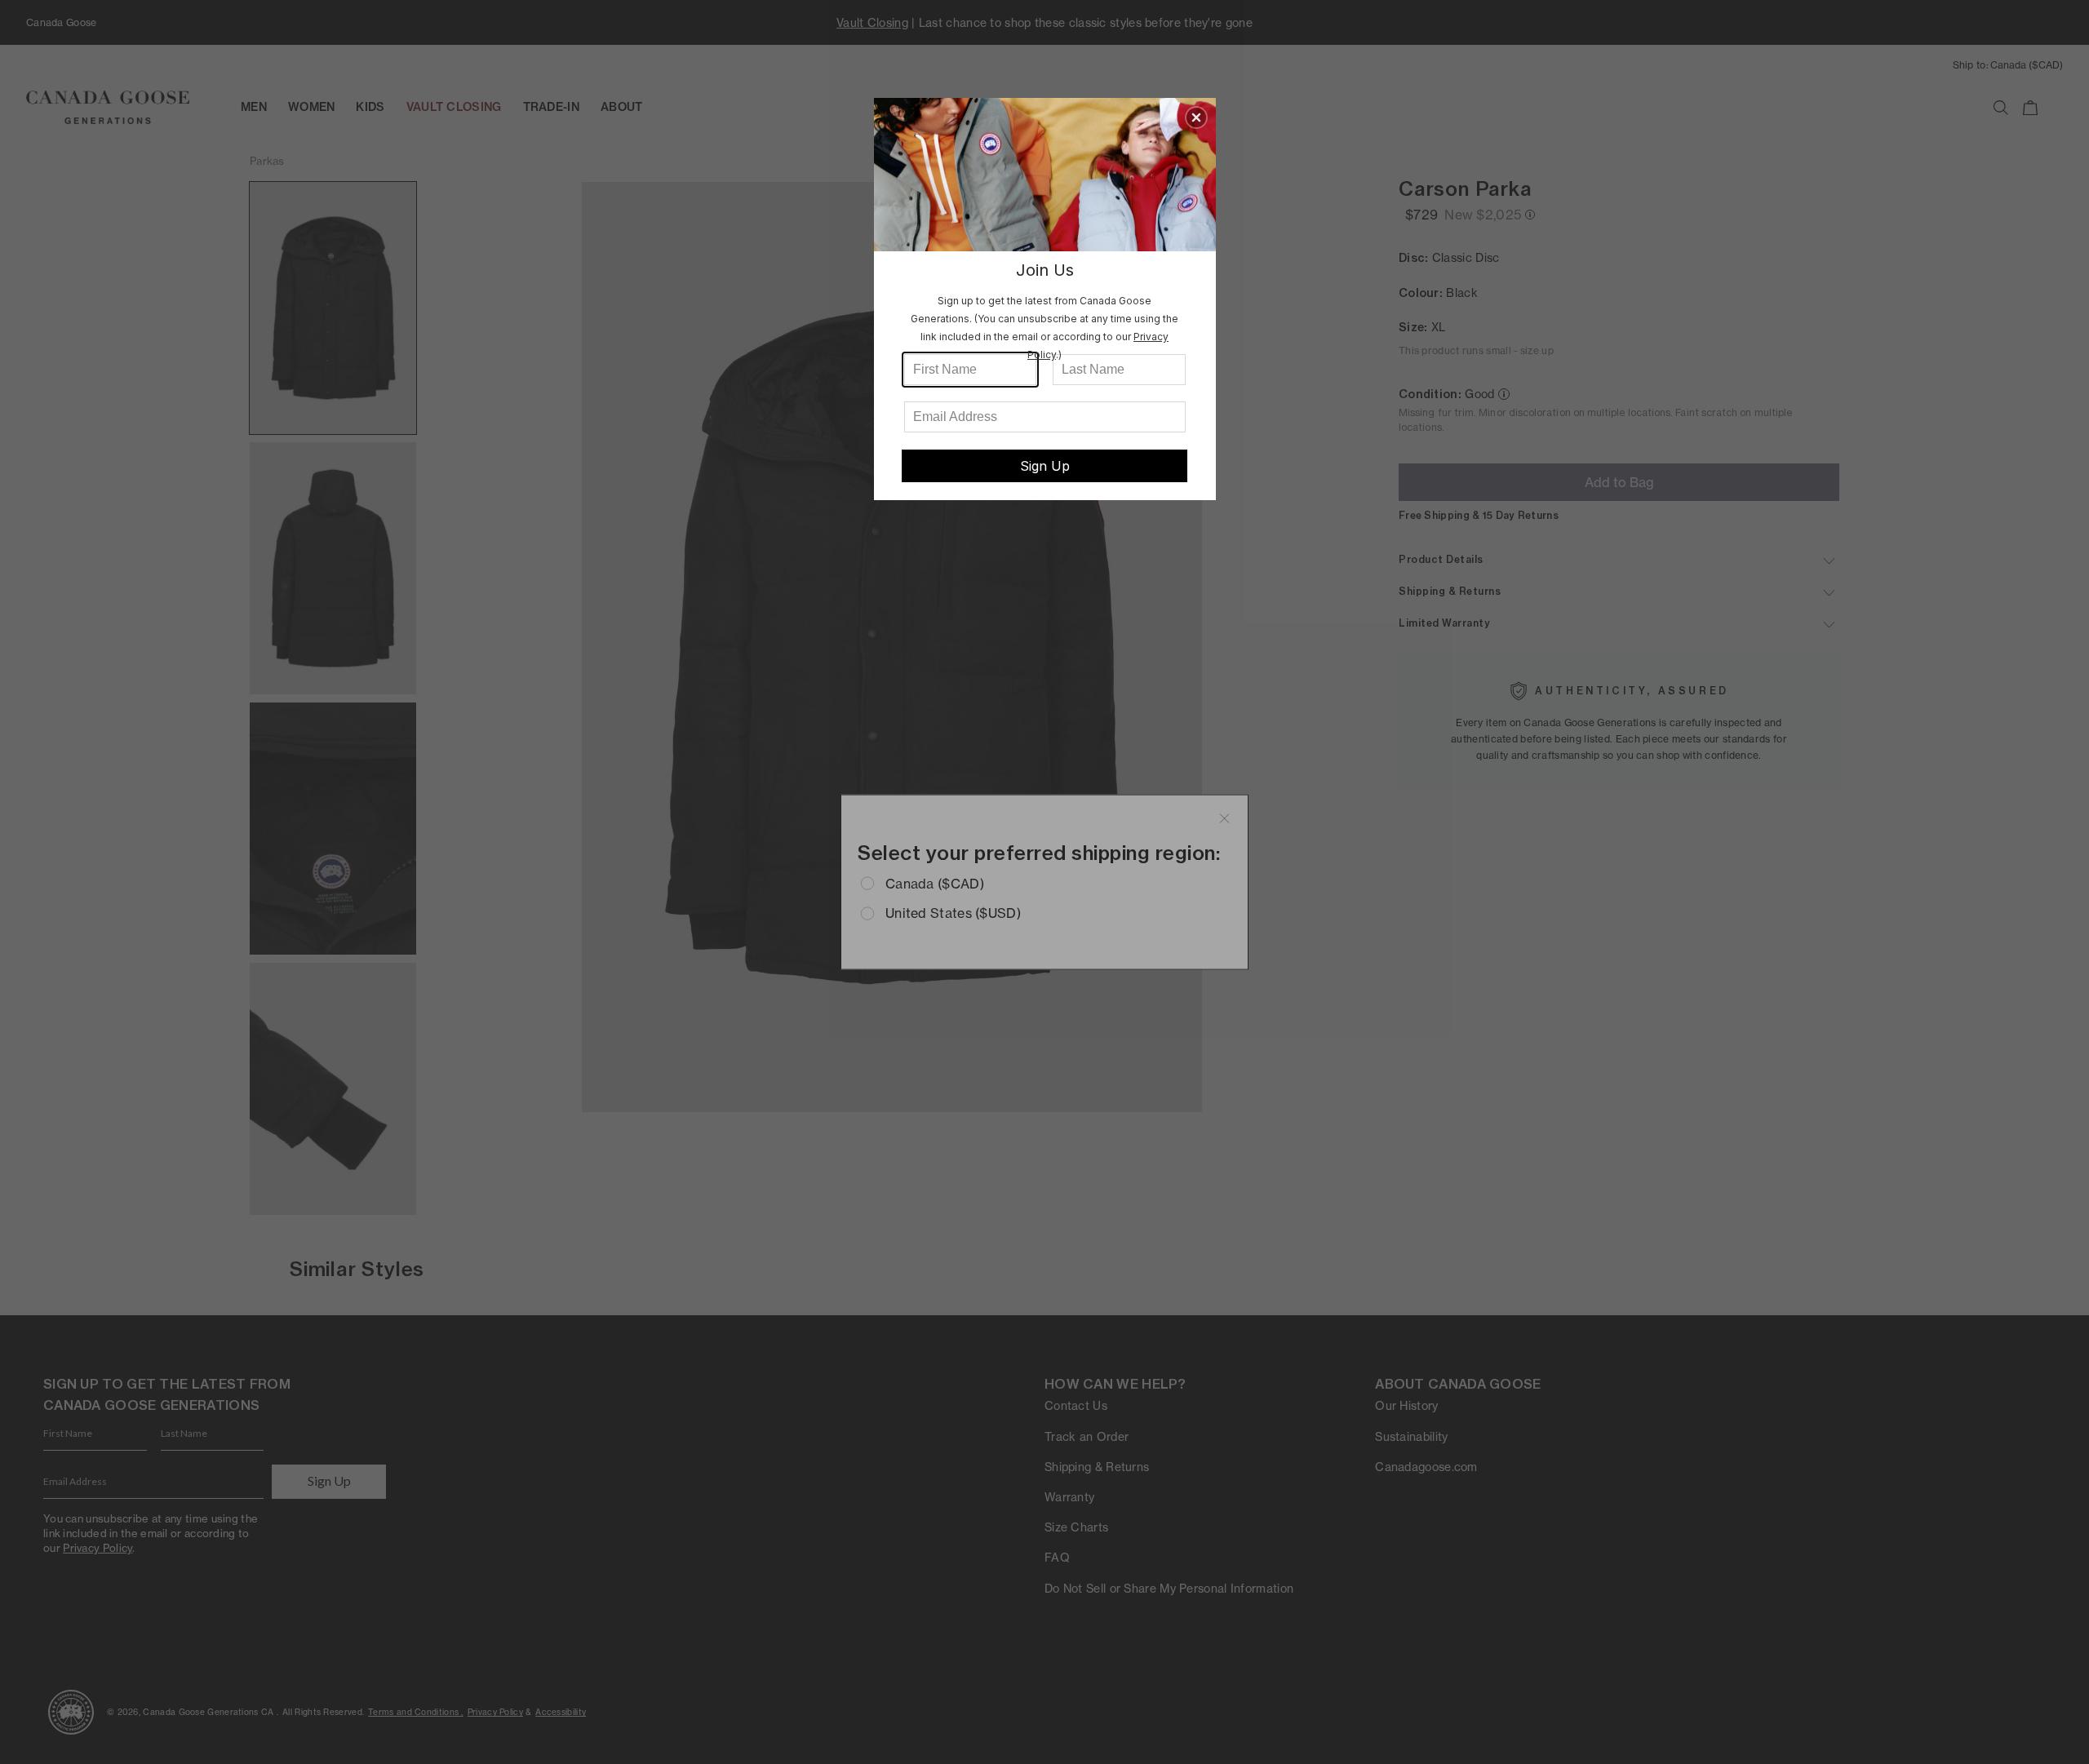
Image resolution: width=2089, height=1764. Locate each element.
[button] (1196, 117)
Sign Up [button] (1045, 466)
